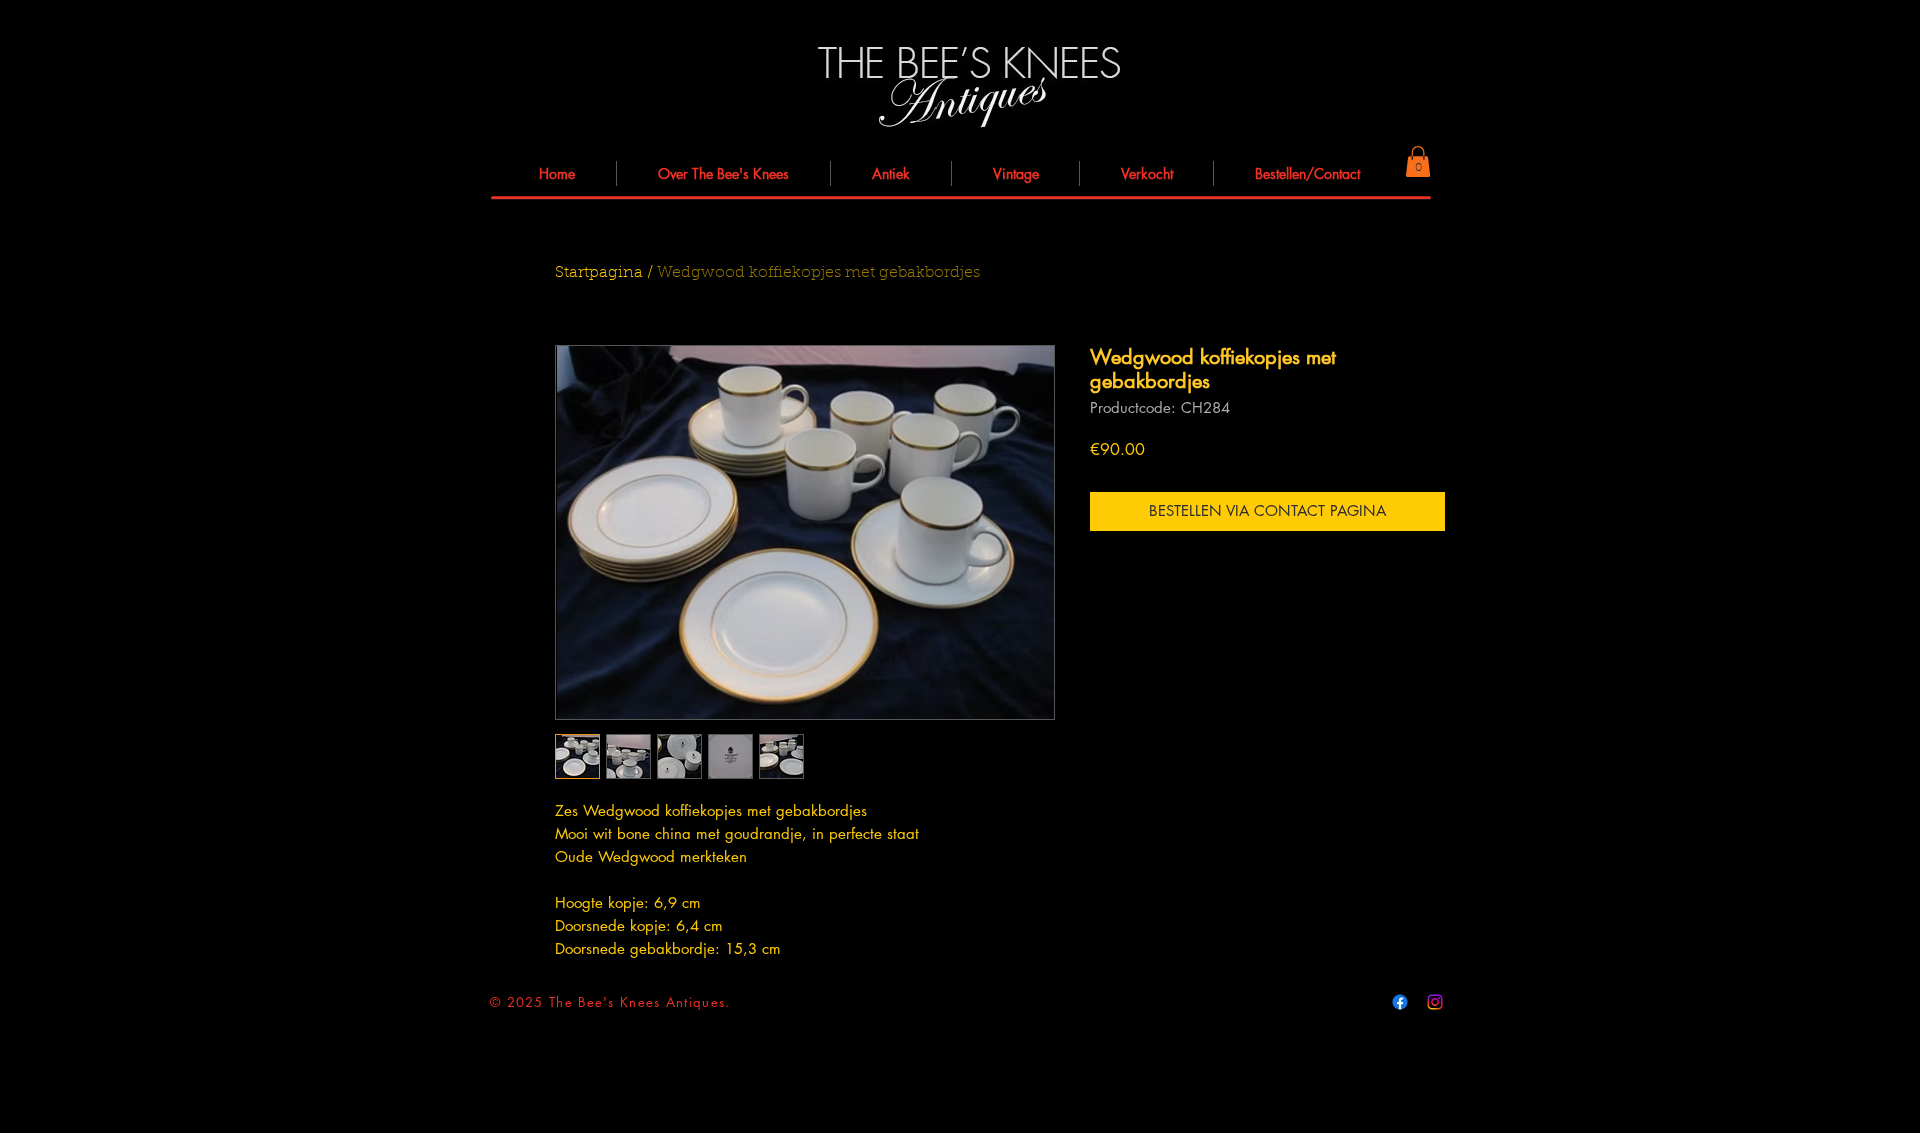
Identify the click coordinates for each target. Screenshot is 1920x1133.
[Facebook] (1400, 1002)
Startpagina (599, 273)
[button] (1418, 161)
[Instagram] (1435, 1002)
